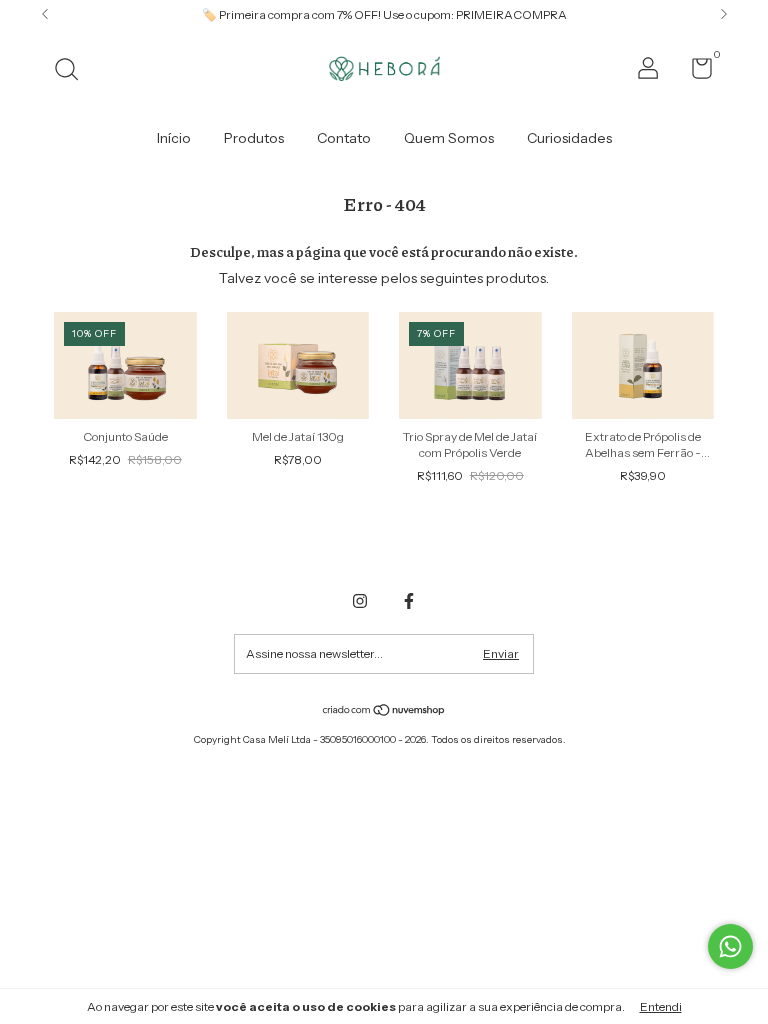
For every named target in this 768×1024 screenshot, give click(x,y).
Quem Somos (449, 138)
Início (174, 138)
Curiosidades (569, 138)
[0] (694, 72)
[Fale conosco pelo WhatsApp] (730, 946)
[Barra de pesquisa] (73, 71)
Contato (344, 138)
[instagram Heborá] (360, 601)
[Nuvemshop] (384, 712)
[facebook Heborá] (409, 601)
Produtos (254, 138)
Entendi (661, 1006)
